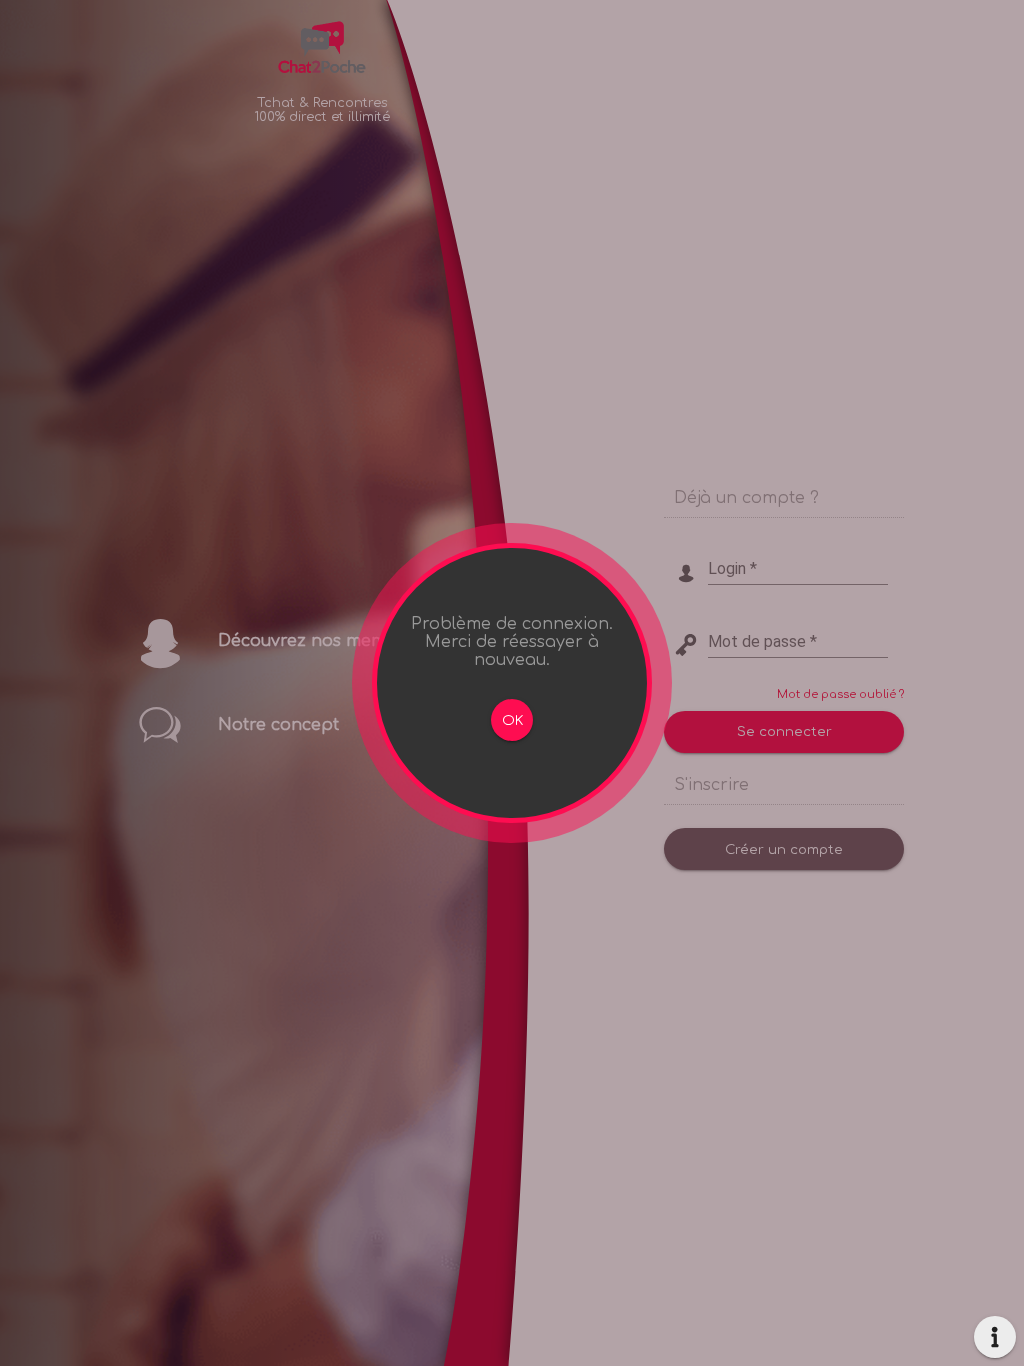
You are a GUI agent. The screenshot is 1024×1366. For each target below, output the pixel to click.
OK (512, 720)
